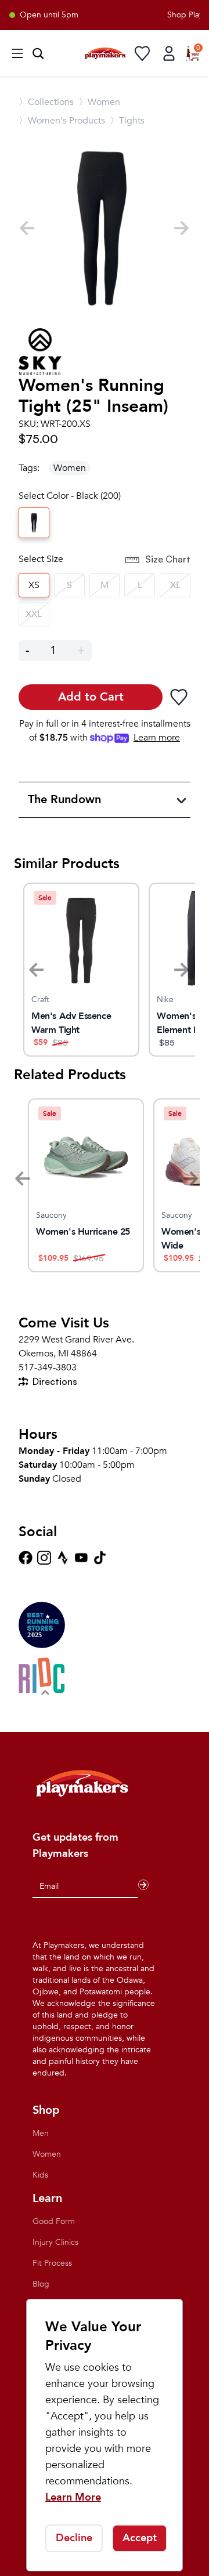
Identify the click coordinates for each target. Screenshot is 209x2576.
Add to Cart (91, 697)
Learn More (73, 2497)
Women (70, 468)
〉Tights (127, 121)
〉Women (99, 102)
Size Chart (168, 559)
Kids (40, 2175)
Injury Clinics (55, 2242)
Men (41, 2133)
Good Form (54, 2221)
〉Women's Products (62, 121)
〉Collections (46, 102)
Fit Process (52, 2263)
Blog (41, 2284)
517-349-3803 (48, 1367)
